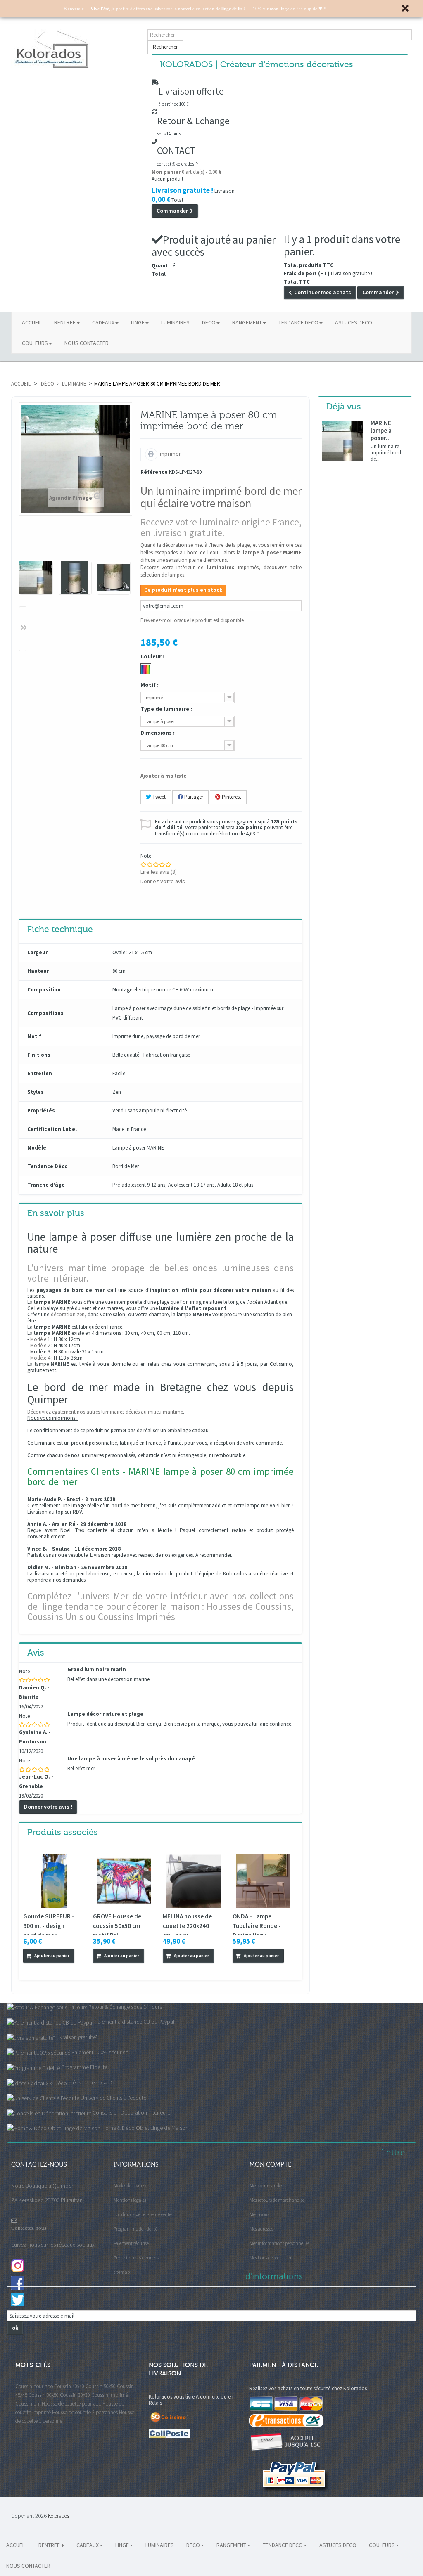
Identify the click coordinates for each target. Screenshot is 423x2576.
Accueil (21, 384)
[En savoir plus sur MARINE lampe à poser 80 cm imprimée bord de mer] (342, 441)
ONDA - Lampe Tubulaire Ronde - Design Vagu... (257, 1926)
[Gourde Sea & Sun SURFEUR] (54, 1880)
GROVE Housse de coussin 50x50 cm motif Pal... (117, 1926)
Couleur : (153, 656)
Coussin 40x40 (69, 2386)
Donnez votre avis (163, 881)
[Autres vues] (23, 543)
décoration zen (68, 1314)
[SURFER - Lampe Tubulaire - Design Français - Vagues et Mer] (263, 1880)
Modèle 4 (40, 1358)
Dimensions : (158, 733)
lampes (176, 575)
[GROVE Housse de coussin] (124, 1880)
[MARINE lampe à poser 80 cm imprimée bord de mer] (36, 578)
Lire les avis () (159, 872)
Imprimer (169, 454)
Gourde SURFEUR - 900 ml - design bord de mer (49, 1926)
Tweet (158, 797)
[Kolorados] (75, 49)
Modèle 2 (40, 1345)
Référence (154, 472)
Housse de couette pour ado (71, 2404)
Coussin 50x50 (101, 2386)
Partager (193, 797)
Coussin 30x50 (44, 2395)
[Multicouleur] (146, 669)
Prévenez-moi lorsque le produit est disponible (192, 620)
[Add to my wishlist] (40, 1970)
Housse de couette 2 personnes (85, 2412)
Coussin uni (28, 2404)
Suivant (23, 629)
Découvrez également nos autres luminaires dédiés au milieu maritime (105, 1412)
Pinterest (231, 797)
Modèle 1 (40, 1339)
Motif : (150, 685)
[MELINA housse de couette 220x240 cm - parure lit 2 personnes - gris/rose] (194, 1880)
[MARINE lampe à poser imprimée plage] (75, 578)
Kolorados (58, 2516)
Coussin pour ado (34, 2386)
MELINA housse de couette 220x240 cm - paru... (187, 1926)
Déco (48, 384)
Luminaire (74, 384)
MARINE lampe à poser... (381, 431)
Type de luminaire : (167, 709)
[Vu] (29, 1970)
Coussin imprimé (110, 2395)
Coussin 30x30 (75, 2395)
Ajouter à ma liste (164, 776)
